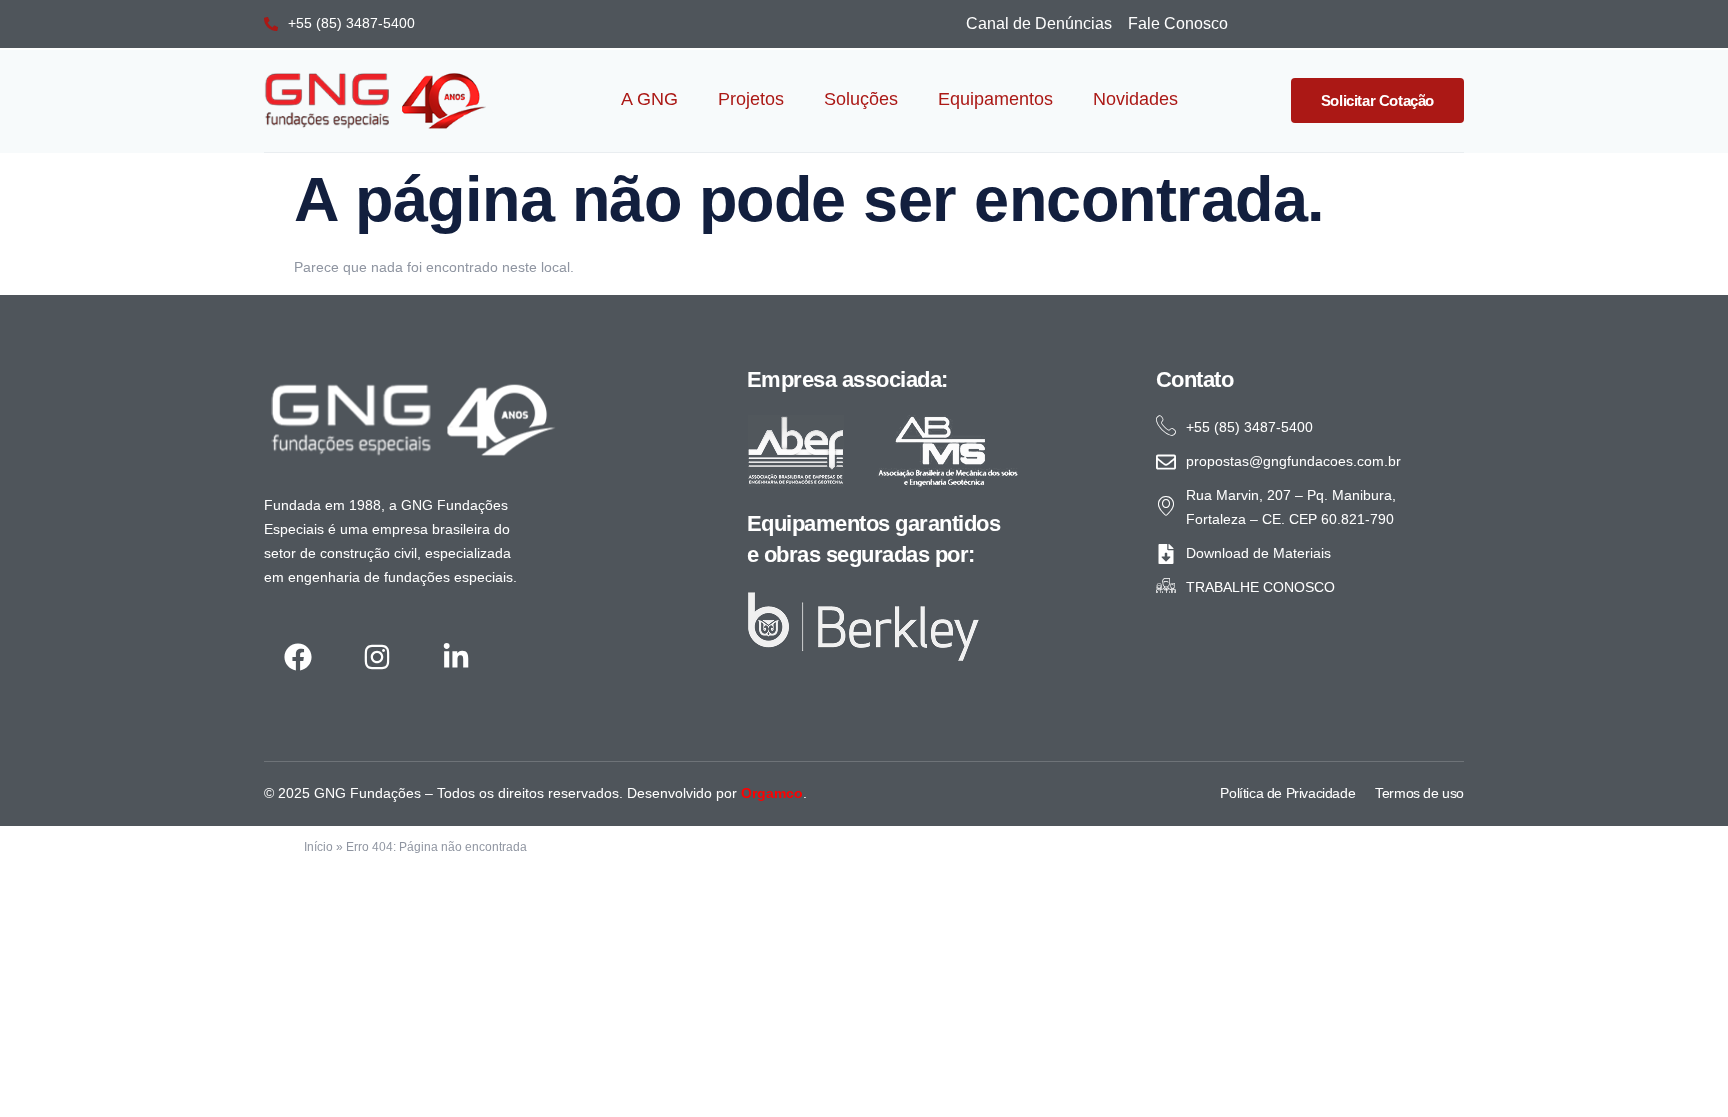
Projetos (751, 99)
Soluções (861, 99)
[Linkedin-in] (455, 657)
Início (318, 847)
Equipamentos (995, 99)
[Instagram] (376, 657)
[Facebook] (297, 657)
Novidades (1135, 99)
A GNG (649, 99)
